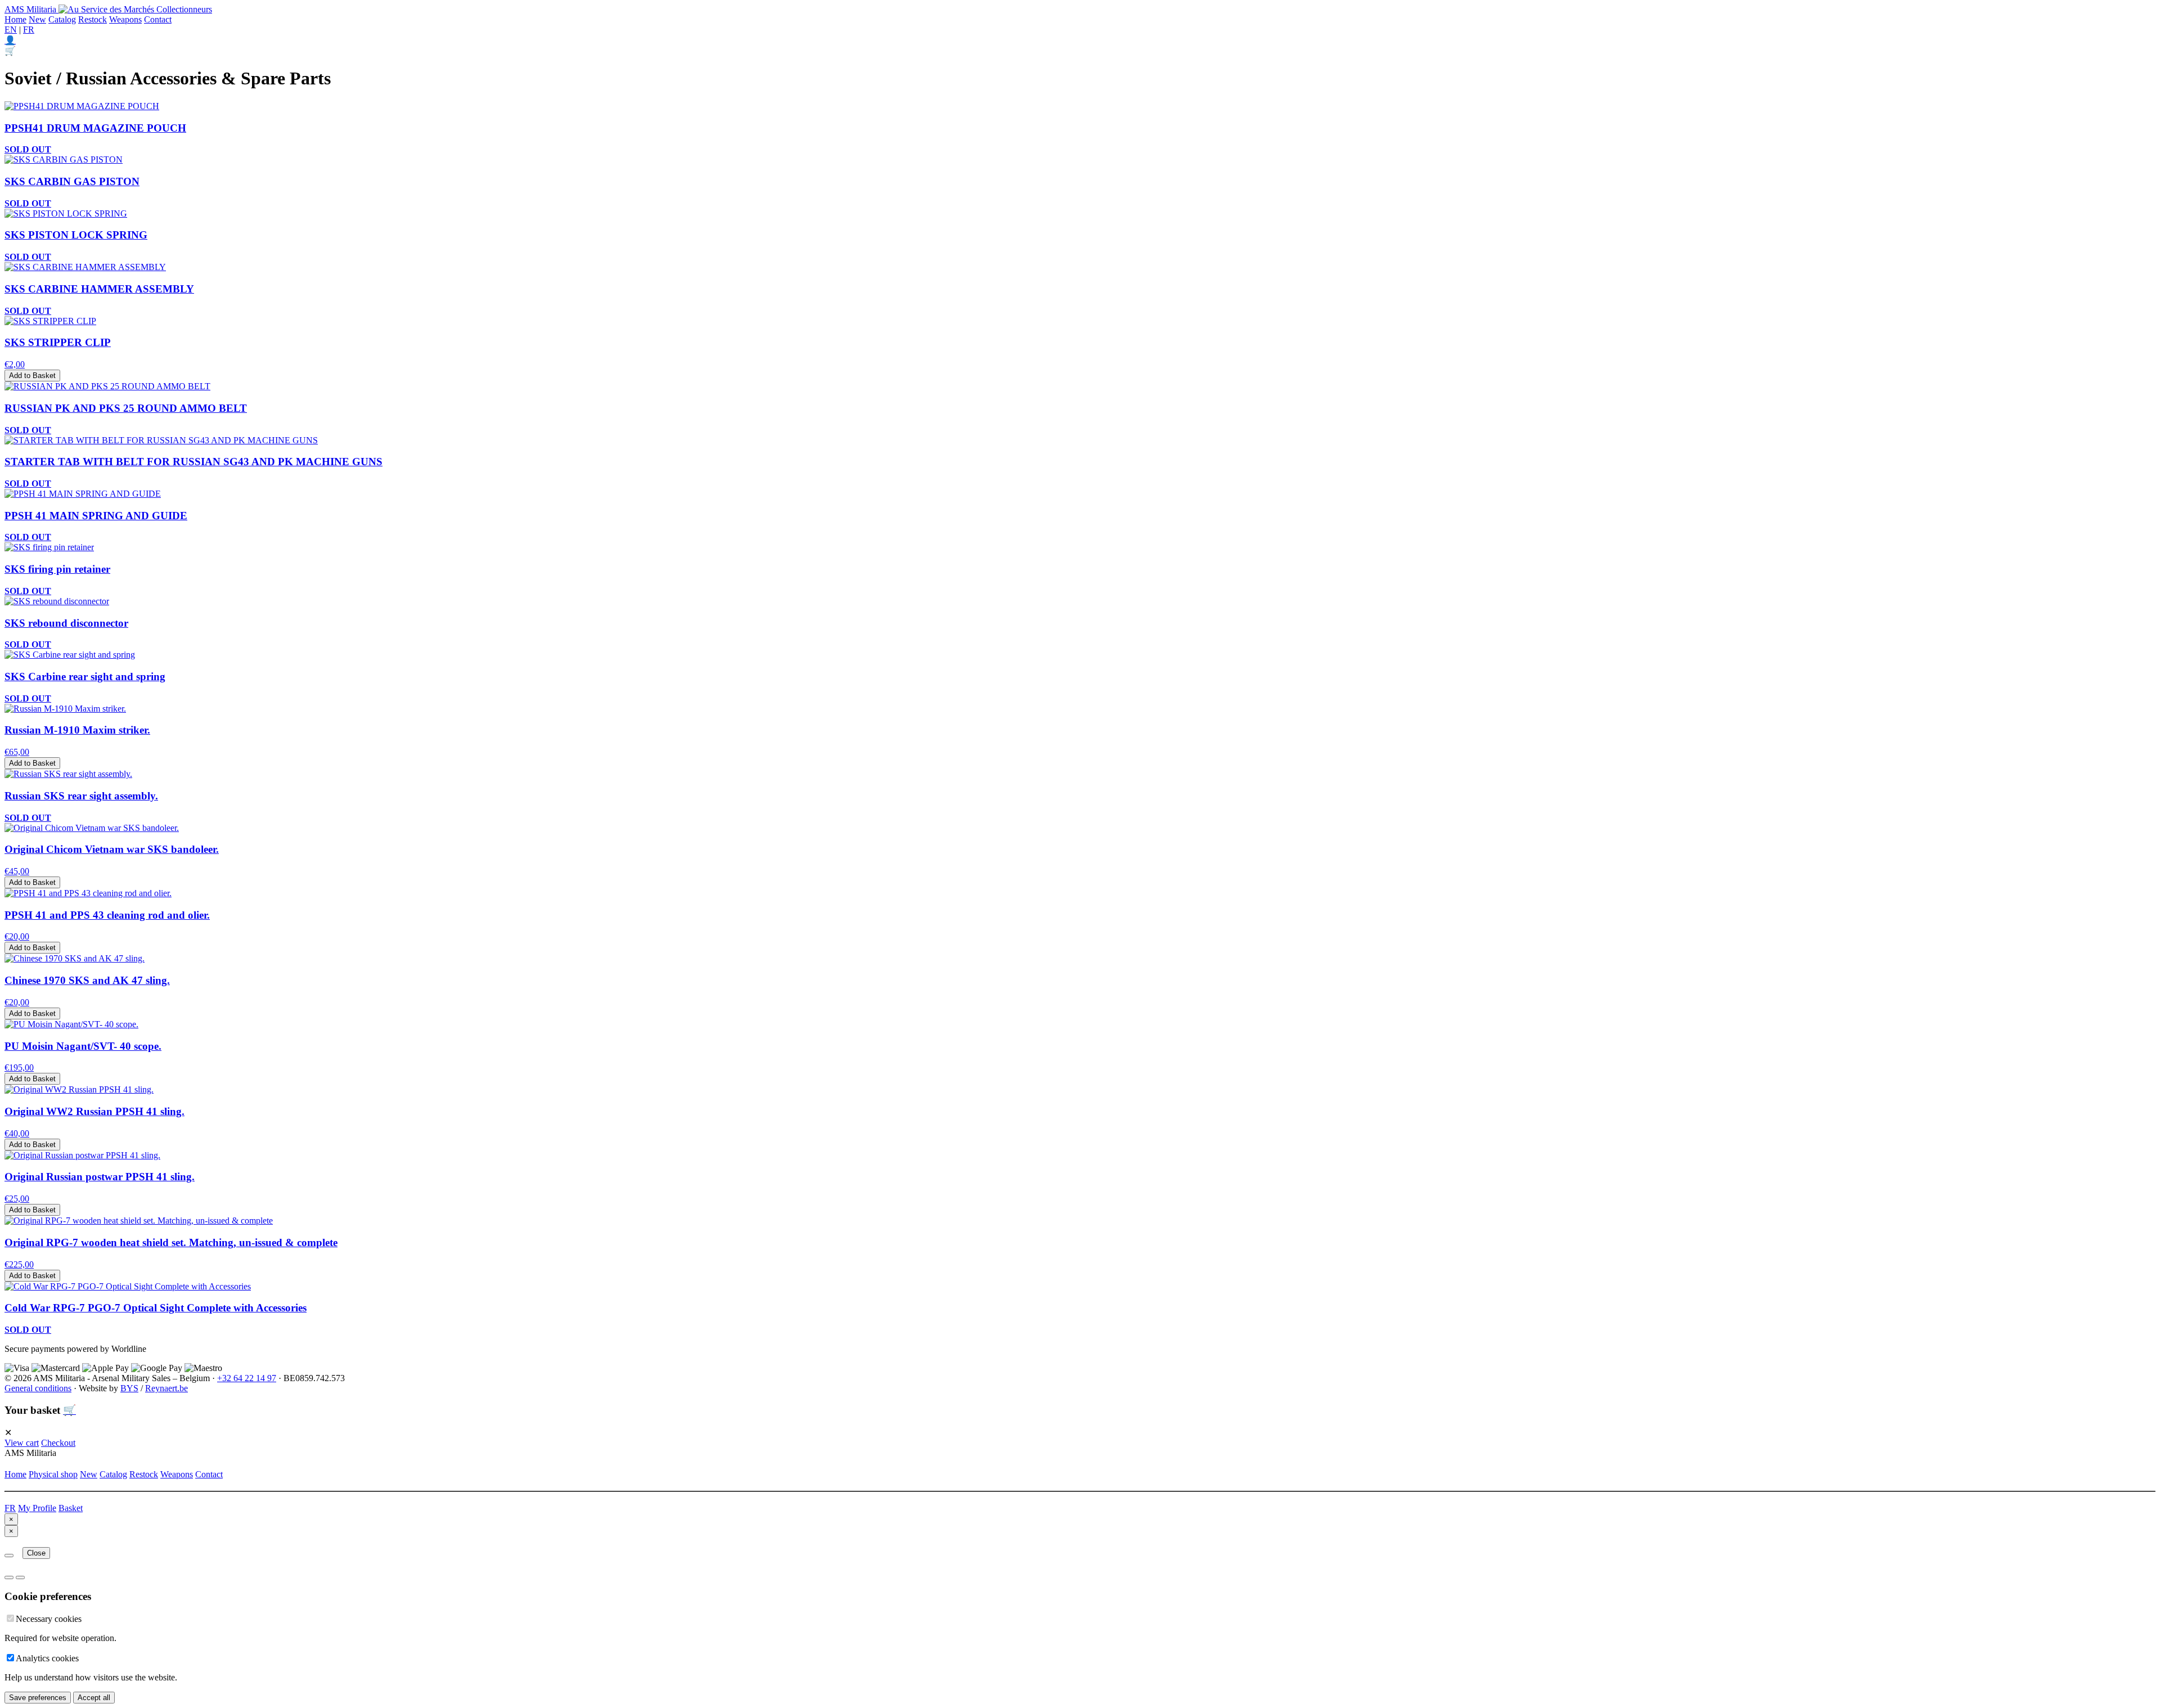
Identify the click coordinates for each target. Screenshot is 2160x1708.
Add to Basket (32, 376)
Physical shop (53, 1474)
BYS (129, 1388)
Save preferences (38, 1698)
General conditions (38, 1388)
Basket (71, 1508)
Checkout (58, 1443)
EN (11, 30)
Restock (93, 19)
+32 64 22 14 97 (247, 1378)
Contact (158, 19)
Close (36, 1553)
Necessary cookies (49, 1619)
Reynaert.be (166, 1388)
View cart (22, 1443)
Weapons (125, 19)
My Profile (37, 1508)
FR (29, 30)
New (37, 19)
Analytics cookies (47, 1658)
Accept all (94, 1698)
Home (15, 19)
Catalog (62, 19)
